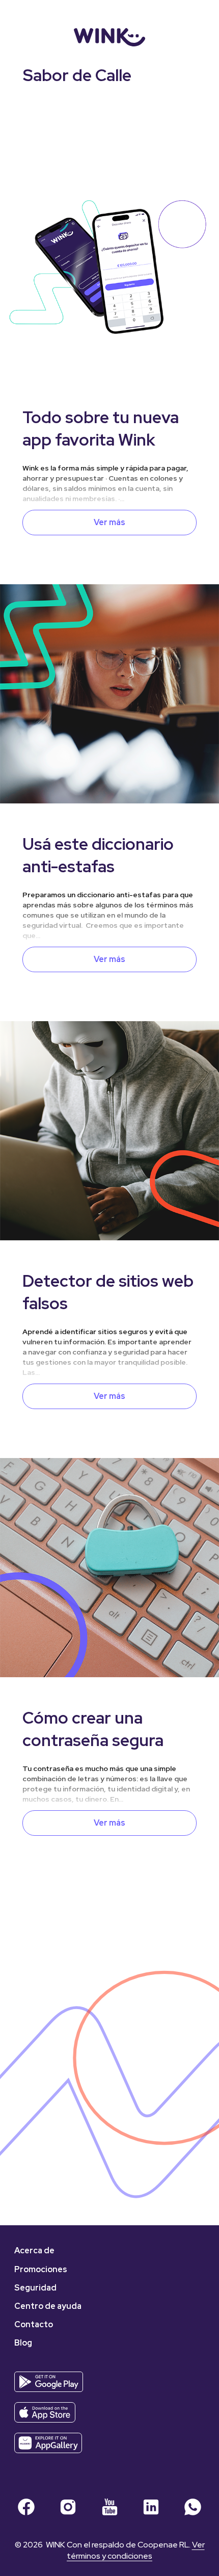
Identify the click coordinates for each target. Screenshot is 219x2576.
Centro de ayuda (48, 2306)
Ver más (109, 522)
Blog (23, 2343)
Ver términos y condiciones (136, 2550)
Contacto (34, 2324)
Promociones (41, 2269)
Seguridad (35, 2288)
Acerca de (34, 2250)
